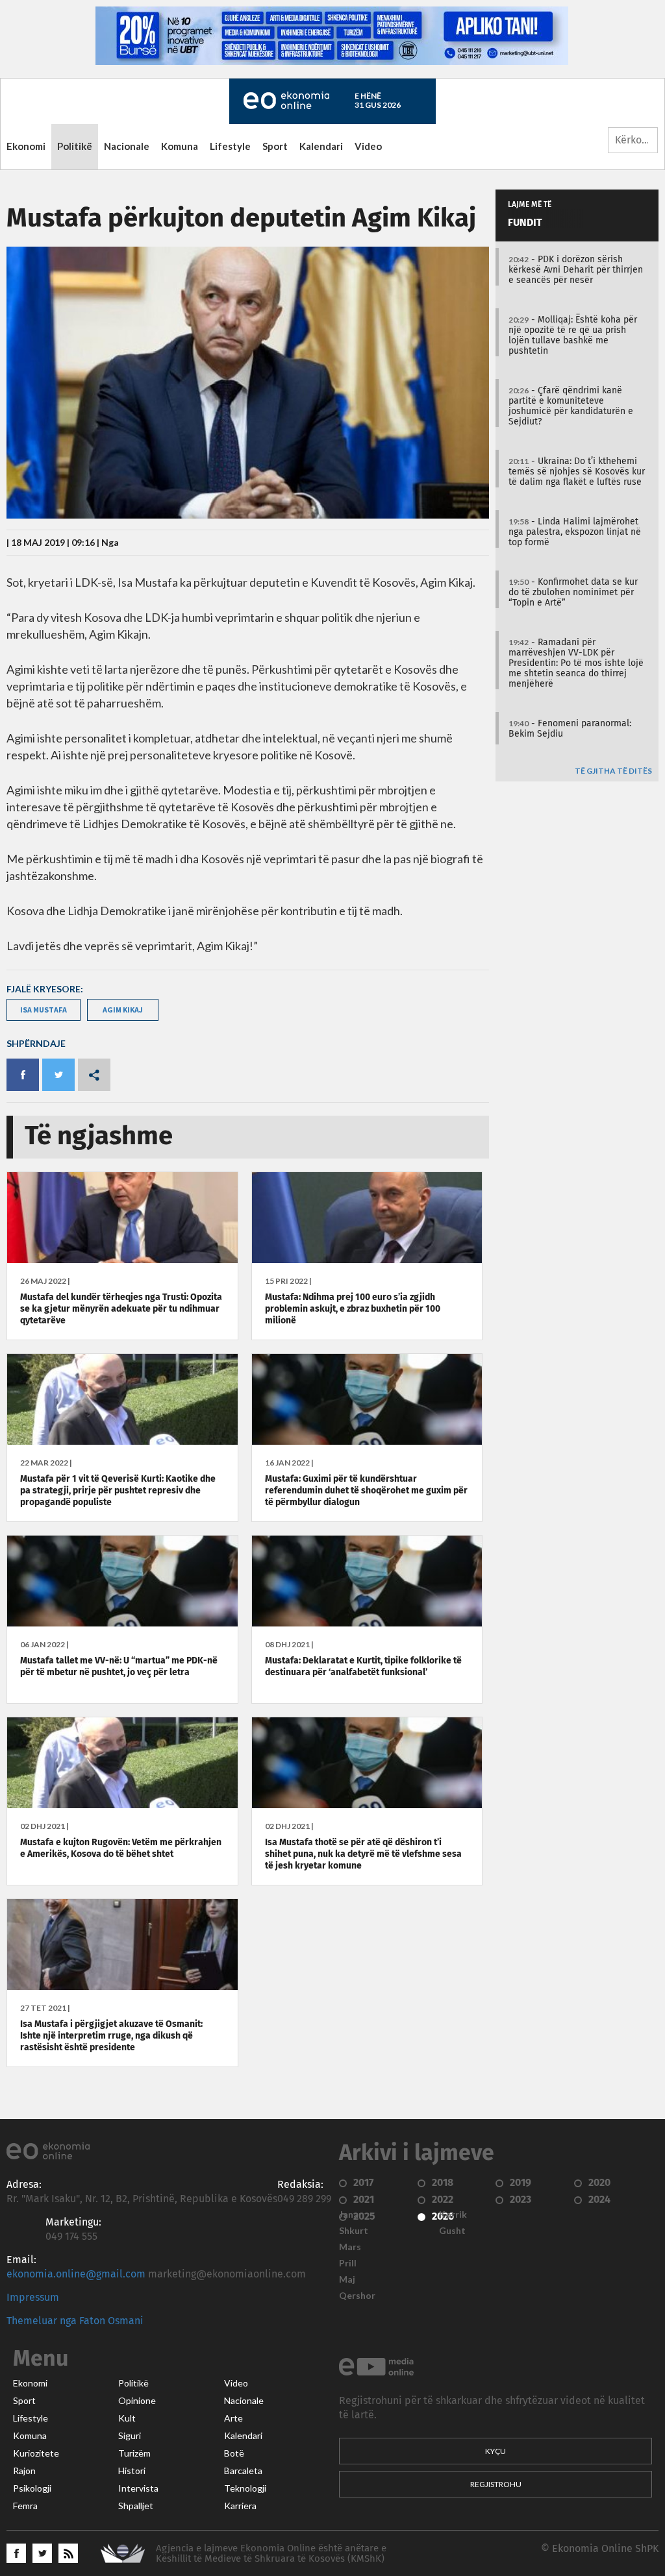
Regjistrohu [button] (496, 2484)
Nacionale (127, 146)
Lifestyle (230, 146)
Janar (351, 2214)
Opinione (137, 2401)
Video (368, 146)
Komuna (180, 146)
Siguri (130, 2436)
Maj (347, 2279)
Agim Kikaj (123, 1010)
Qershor (357, 2296)
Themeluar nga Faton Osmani (75, 2321)
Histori (132, 2471)
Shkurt (354, 2231)
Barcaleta (243, 2471)
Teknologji (245, 2488)
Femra (25, 2506)
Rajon (24, 2471)
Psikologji (32, 2488)
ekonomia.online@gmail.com (76, 2274)
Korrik (453, 2214)
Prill (348, 2263)
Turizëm (134, 2453)
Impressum (33, 2298)
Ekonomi (26, 146)
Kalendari (321, 146)
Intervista (138, 2488)
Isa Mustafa (44, 1010)
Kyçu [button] (496, 2451)
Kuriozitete (36, 2453)
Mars (350, 2247)
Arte (233, 2418)
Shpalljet (136, 2506)
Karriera (240, 2506)
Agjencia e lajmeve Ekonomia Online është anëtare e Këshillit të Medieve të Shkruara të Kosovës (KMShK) (271, 2554)
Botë (234, 2453)
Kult (127, 2418)
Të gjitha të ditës (613, 771)
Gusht (452, 2231)
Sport (275, 146)
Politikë (75, 146)
